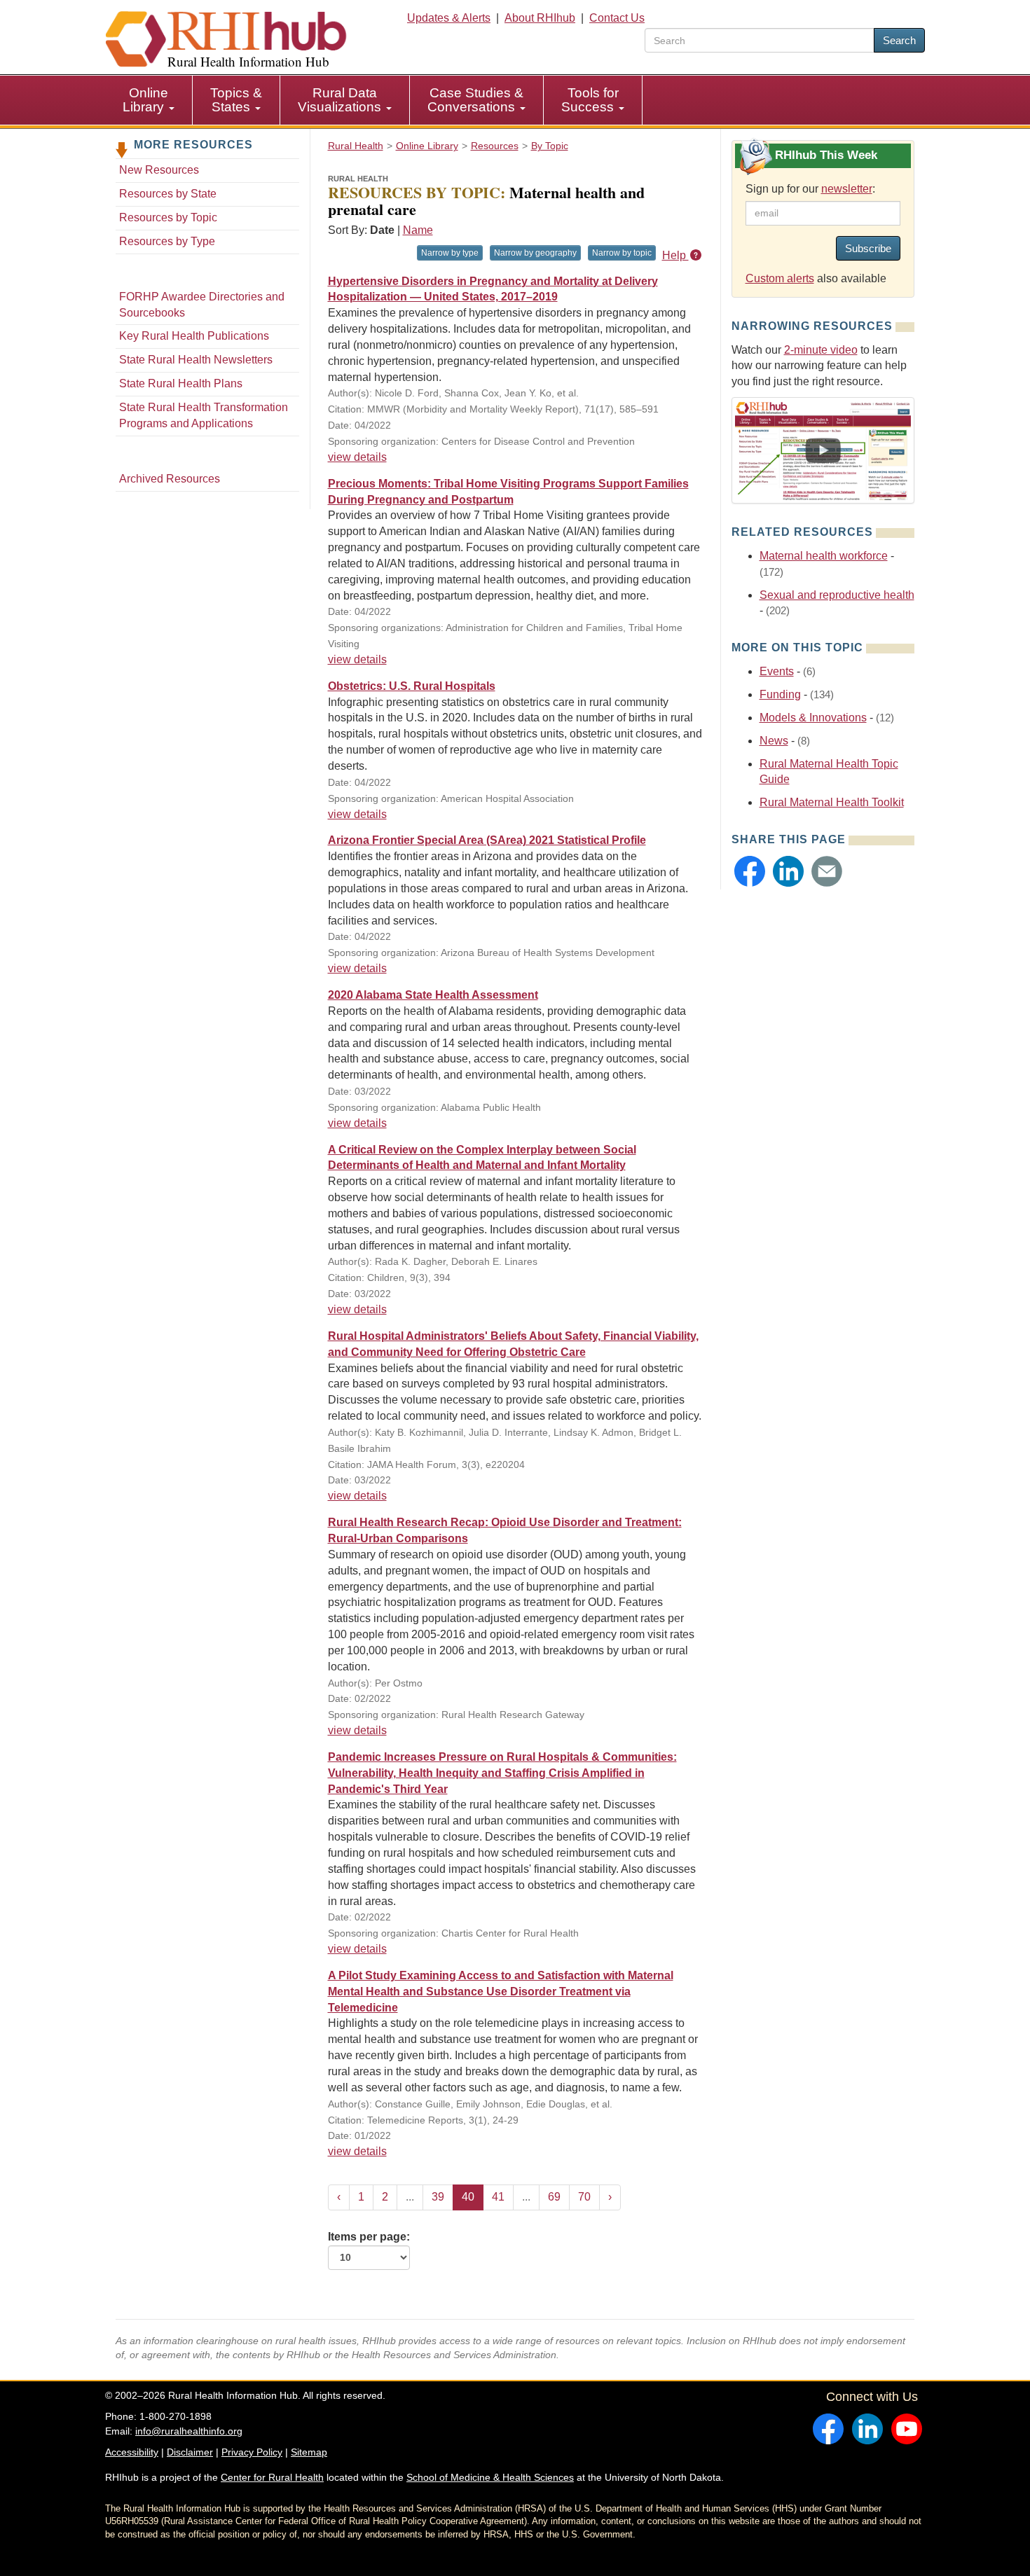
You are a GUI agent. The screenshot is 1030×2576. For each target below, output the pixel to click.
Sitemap (309, 2452)
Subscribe (868, 248)
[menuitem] (149, 100)
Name (418, 230)
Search (899, 40)
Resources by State (168, 194)
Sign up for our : (810, 189)
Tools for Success (590, 100)
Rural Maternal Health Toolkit (832, 802)
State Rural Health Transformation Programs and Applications (204, 415)
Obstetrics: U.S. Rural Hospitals (412, 686)
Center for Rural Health (272, 2477)
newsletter (847, 189)
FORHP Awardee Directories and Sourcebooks (202, 305)
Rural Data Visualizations (341, 100)
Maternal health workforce (824, 556)
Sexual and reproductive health (837, 595)
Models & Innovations (813, 718)
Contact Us (617, 18)
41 (498, 2197)
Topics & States (236, 100)
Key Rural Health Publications (194, 336)
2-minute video (821, 350)
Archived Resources (170, 479)
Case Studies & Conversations (475, 100)
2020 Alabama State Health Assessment (433, 995)
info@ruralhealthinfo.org (189, 2431)
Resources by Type (167, 241)
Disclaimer (190, 2452)
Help (675, 255)
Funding (780, 694)
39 (438, 2197)
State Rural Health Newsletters (196, 360)
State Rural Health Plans (181, 383)
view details (357, 457)
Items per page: (369, 2237)
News (774, 741)
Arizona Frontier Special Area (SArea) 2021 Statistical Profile (487, 840)
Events (777, 671)
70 (584, 2197)
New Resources (159, 170)
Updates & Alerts (449, 18)
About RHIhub (540, 18)
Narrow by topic (622, 253)
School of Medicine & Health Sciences (490, 2477)
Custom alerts (780, 278)
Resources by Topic (168, 217)
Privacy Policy (252, 2452)
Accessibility (132, 2452)
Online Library (145, 100)
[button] (750, 871)
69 (554, 2197)
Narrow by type (450, 253)
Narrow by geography (535, 253)
